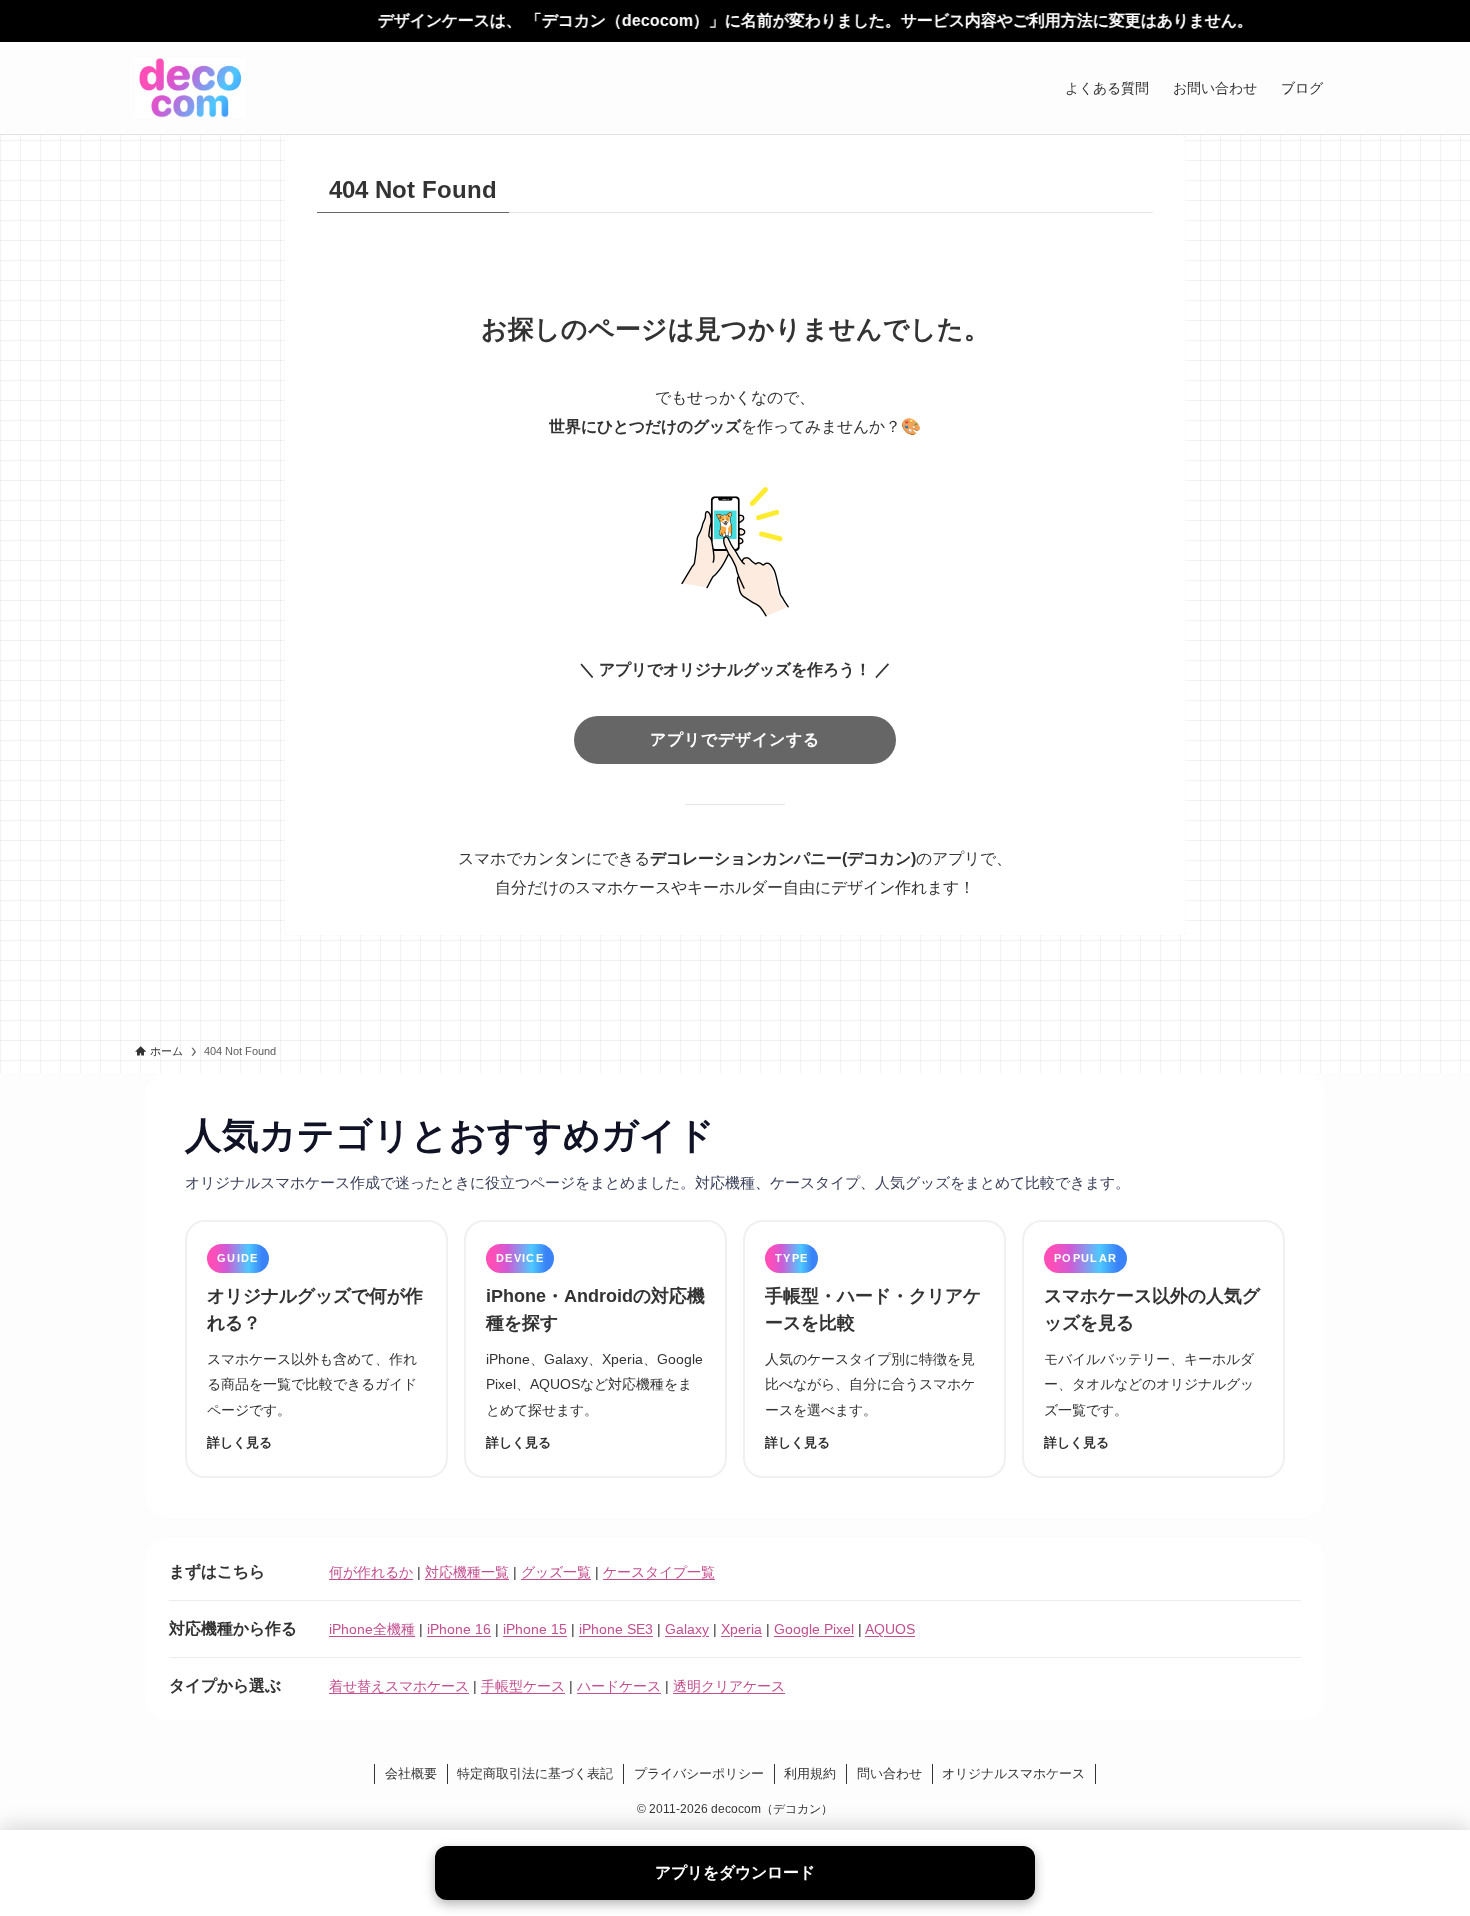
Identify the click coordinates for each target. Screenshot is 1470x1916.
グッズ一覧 (556, 1572)
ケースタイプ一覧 (659, 1572)
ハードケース (619, 1686)
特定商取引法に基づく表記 (535, 1773)
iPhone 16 (459, 1629)
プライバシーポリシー (699, 1773)
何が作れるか (371, 1572)
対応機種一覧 (467, 1572)
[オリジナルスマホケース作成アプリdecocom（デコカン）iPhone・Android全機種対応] (190, 88)
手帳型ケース (523, 1686)
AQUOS (890, 1629)
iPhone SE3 (616, 1629)
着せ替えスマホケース (399, 1686)
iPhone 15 (535, 1629)
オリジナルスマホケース (1013, 1773)
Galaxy (687, 1629)
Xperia (741, 1629)
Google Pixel (814, 1629)
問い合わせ (889, 1773)
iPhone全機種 (372, 1629)
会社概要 (411, 1773)
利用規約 (810, 1773)
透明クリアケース (729, 1686)
